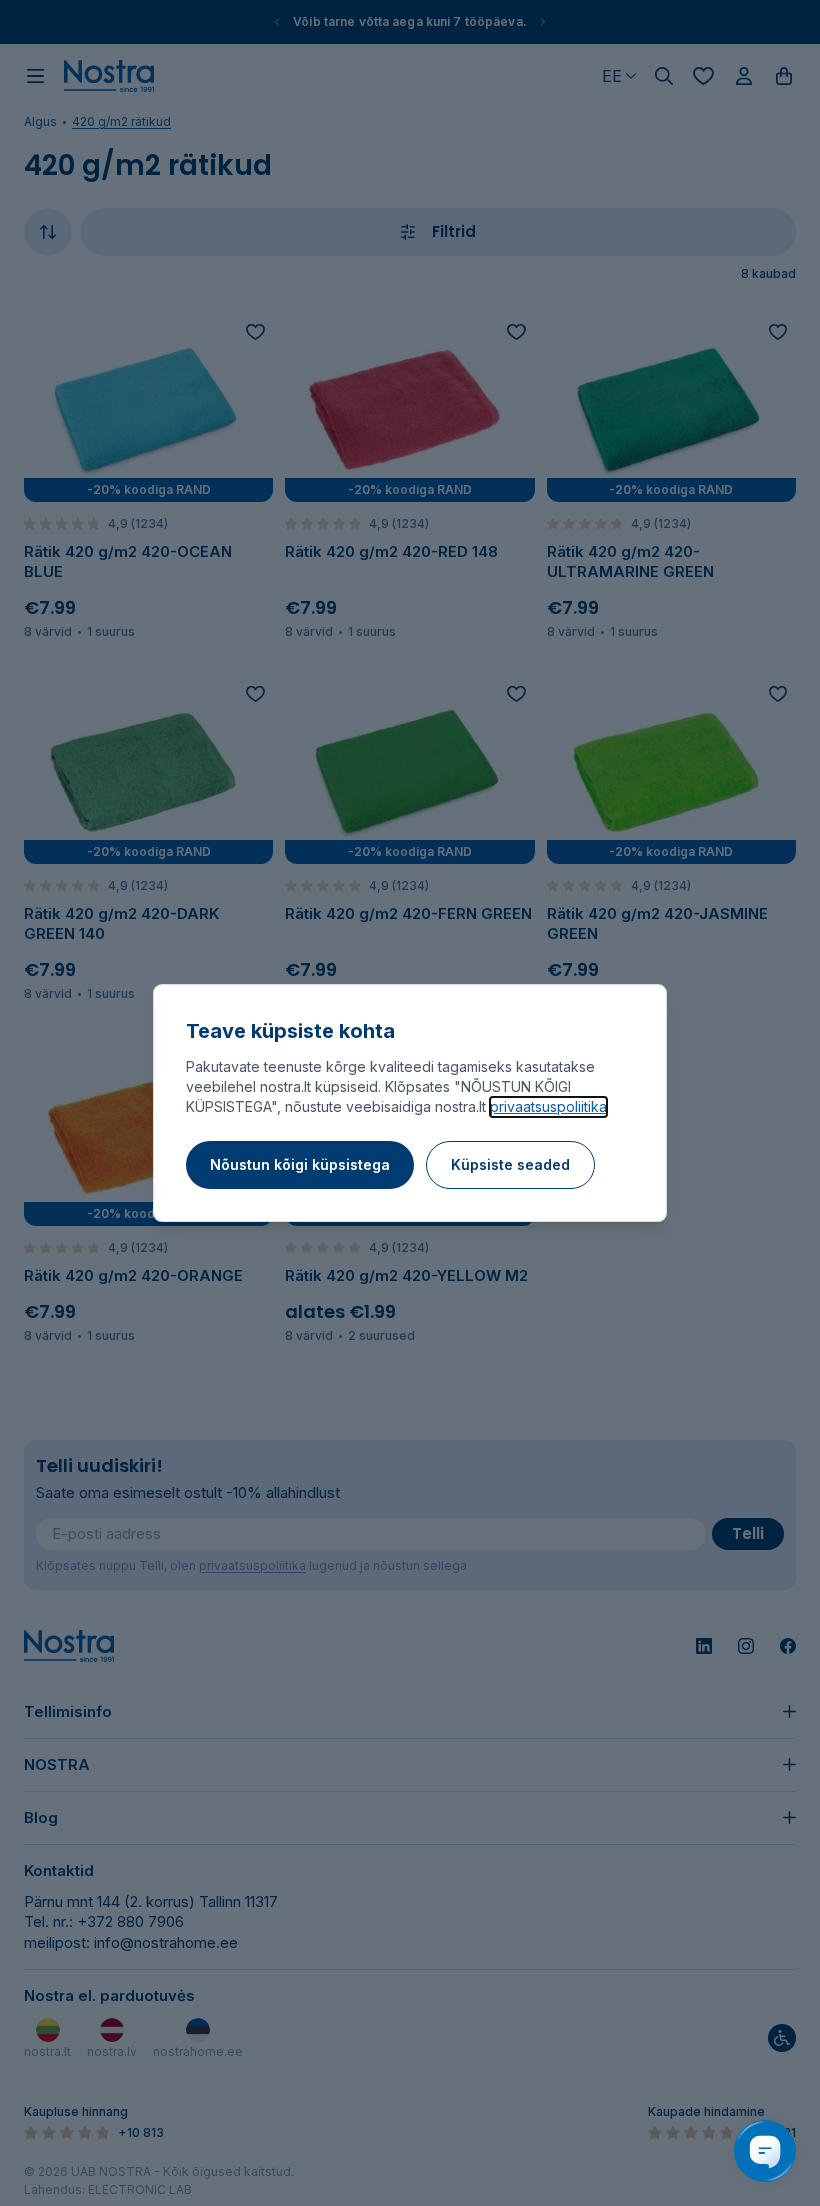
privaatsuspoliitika (548, 1106)
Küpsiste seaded (510, 1164)
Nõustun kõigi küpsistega (300, 1164)
